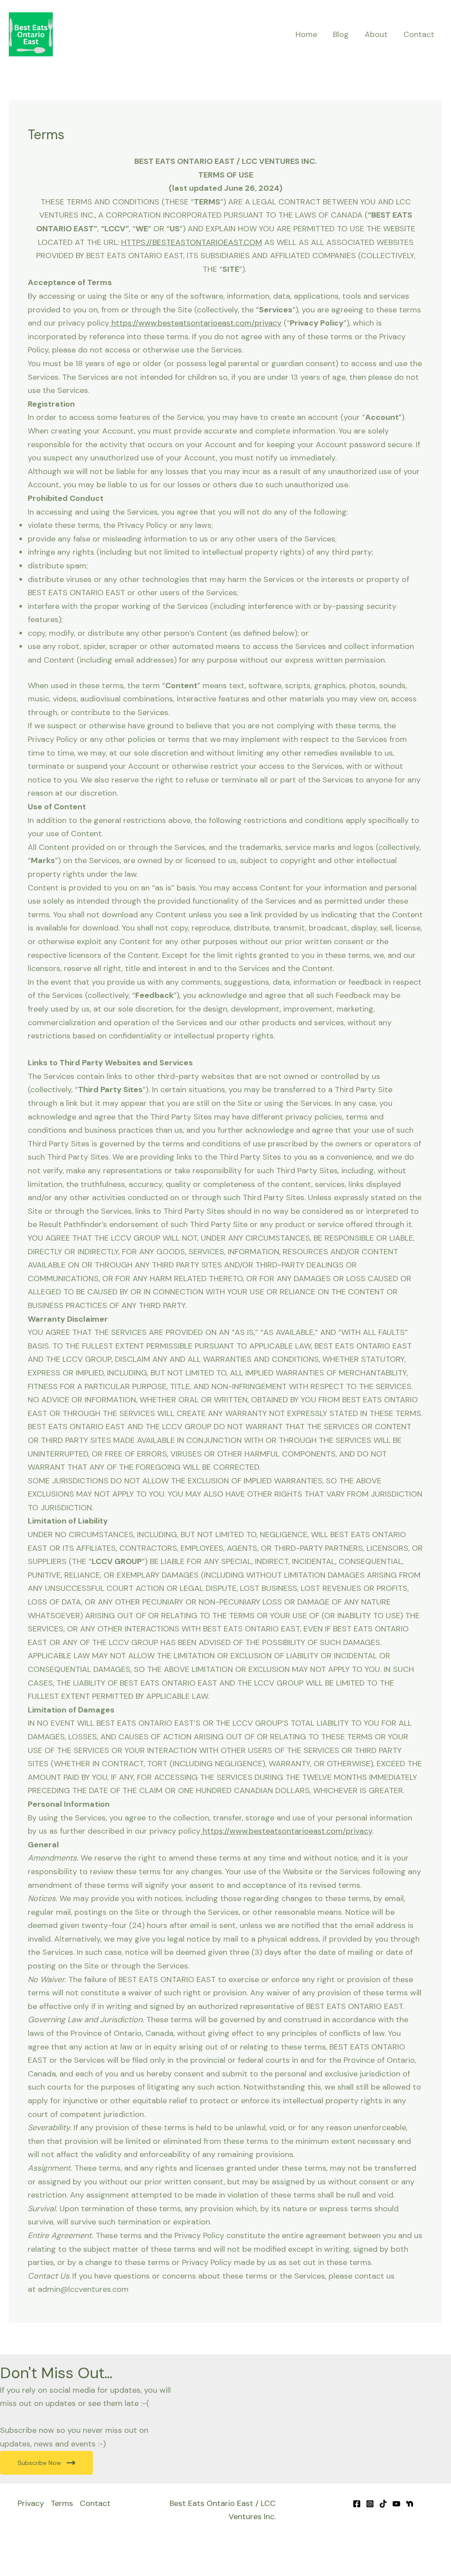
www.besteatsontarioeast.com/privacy (210, 323)
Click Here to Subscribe (374, 2553)
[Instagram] (370, 2504)
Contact (419, 34)
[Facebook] (357, 2504)
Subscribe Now (39, 2463)
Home (306, 34)
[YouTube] (396, 2504)
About (376, 34)
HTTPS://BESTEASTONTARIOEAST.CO (188, 242)
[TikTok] (383, 2504)
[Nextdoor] (410, 2504)
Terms (62, 2503)
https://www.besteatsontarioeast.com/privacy (287, 1831)
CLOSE (435, 2537)
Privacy (31, 2503)
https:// (124, 323)
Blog (341, 34)
